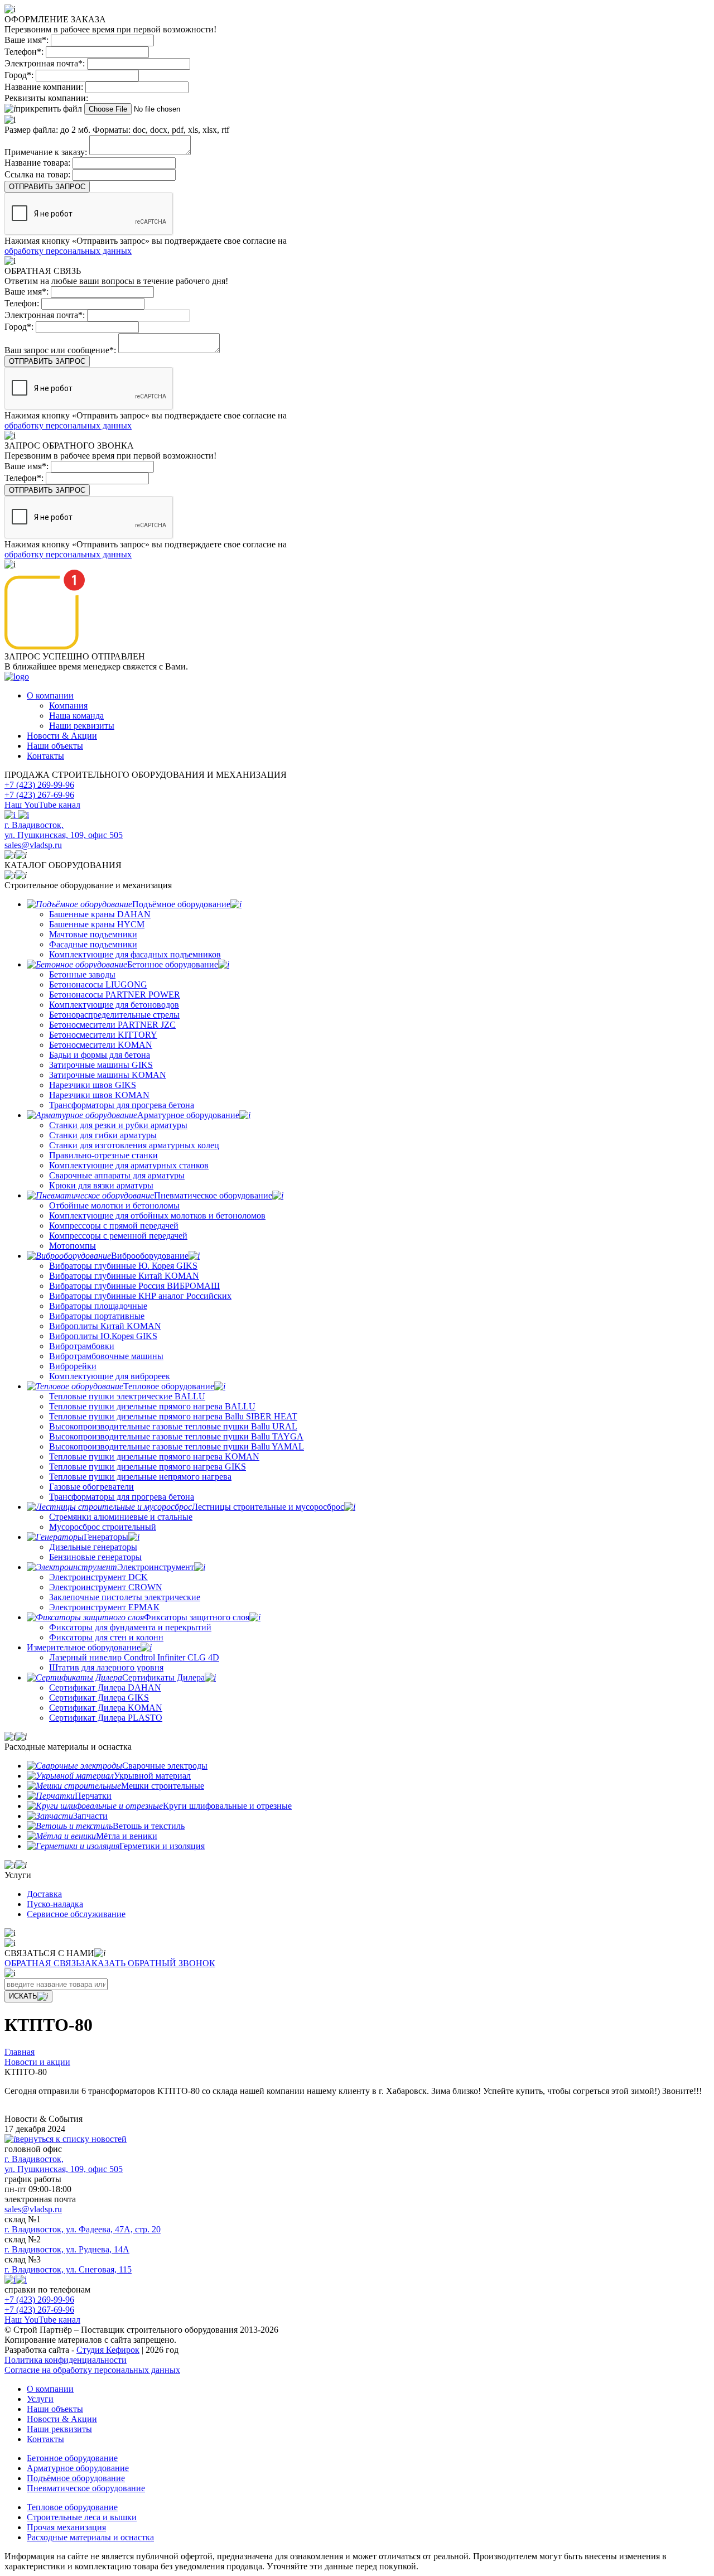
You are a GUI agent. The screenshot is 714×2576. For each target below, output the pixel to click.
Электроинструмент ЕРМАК (104, 1607)
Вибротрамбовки (82, 1346)
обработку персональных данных (68, 251)
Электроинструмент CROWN (106, 1587)
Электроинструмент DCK (98, 1577)
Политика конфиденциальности (66, 2360)
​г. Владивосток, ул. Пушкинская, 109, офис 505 (64, 830)
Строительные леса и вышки (82, 2517)
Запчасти (90, 1816)
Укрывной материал (152, 1776)
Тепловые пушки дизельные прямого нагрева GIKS (148, 1467)
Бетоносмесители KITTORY (103, 1035)
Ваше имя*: (26, 40)
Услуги (40, 2399)
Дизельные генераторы (93, 1547)
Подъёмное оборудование (181, 904)
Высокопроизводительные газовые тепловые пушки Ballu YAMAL (177, 1446)
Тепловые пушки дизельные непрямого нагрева (140, 1477)
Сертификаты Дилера (163, 1677)
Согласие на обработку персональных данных (92, 2370)
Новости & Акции (62, 736)
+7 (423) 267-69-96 (39, 795)
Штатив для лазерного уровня (106, 1667)
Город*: (19, 75)
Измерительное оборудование (84, 1647)
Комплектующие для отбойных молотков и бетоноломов (157, 1215)
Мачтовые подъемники (93, 934)
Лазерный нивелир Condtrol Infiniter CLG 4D (134, 1657)
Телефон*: (24, 52)
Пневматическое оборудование (213, 1195)
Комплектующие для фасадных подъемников (135, 954)
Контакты (45, 756)
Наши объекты (55, 746)
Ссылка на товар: (37, 174)
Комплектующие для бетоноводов (114, 1005)
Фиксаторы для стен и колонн (106, 1637)
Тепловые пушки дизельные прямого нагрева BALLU (152, 1406)
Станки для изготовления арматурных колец (134, 1145)
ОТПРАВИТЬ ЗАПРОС (47, 187)
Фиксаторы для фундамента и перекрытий (130, 1627)
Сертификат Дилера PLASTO (106, 1718)
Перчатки (93, 1796)
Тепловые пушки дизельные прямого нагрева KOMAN (154, 1456)
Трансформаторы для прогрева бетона (122, 1105)
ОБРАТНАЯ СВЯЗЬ (42, 1963)
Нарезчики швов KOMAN (99, 1095)
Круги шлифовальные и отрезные (227, 1806)
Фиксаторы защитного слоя (197, 1617)
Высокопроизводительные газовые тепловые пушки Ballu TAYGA (176, 1436)
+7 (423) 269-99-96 (39, 785)
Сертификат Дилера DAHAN (105, 1687)
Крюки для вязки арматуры (101, 1185)
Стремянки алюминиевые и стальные (121, 1517)
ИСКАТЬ (23, 1996)
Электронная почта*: (45, 63)
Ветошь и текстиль (149, 1826)
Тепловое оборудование (169, 1386)
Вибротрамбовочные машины (106, 1356)
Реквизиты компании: (46, 98)
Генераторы (106, 1537)
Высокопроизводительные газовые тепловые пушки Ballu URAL (173, 1426)
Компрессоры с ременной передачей (118, 1236)
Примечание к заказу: (46, 152)
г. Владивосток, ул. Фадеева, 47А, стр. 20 (83, 2229)
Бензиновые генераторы (95, 1557)
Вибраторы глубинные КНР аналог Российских (140, 1296)
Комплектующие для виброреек (110, 1376)
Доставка (44, 1894)
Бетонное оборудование (173, 964)
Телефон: (22, 303)
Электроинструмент (156, 1567)
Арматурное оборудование (188, 1115)
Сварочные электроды (165, 1766)
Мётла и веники (127, 1836)
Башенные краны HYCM (97, 924)
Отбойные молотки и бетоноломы (114, 1205)
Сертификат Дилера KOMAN (106, 1708)
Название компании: (44, 87)
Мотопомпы (73, 1246)
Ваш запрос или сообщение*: (60, 350)
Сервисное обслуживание (76, 1914)
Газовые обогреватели (91, 1487)
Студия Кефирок (108, 2350)
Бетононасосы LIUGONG (98, 984)
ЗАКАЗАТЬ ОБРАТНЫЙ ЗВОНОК (148, 1963)
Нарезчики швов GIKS (93, 1085)
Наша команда (76, 716)
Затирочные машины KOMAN (108, 1075)
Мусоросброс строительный (103, 1527)
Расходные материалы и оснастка (90, 2537)
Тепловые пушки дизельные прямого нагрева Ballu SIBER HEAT (173, 1416)
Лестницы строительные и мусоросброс (268, 1507)
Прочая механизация (66, 2527)
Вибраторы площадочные (98, 1306)
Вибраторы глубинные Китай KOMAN (124, 1276)
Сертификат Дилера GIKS (99, 1698)
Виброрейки (73, 1366)
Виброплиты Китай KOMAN (105, 1326)
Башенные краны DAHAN (100, 914)
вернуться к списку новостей (71, 2139)
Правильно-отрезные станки (103, 1155)
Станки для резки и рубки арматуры (118, 1125)
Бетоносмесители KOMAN (101, 1045)
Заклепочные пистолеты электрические (125, 1597)
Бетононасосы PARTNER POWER (115, 995)
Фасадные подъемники (93, 944)
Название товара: (37, 163)
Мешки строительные (163, 1786)
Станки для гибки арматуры (103, 1135)
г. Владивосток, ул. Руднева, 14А (67, 2249)
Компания (68, 706)
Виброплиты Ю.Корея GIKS (103, 1336)
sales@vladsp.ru (33, 845)
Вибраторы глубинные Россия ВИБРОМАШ (134, 1286)
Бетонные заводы (82, 974)
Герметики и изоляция (162, 1846)
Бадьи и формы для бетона (100, 1055)
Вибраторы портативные (97, 1316)
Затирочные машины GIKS (101, 1065)
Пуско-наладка (55, 1904)
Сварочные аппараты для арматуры (117, 1175)
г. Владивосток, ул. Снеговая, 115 (68, 2269)
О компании (50, 695)
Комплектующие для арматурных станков (129, 1165)
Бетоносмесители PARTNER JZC (112, 1025)
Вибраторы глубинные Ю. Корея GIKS (123, 1266)
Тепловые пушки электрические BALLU (127, 1396)
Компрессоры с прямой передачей (114, 1226)
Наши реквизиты (82, 726)
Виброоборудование (150, 1256)
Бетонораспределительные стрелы (114, 1015)
